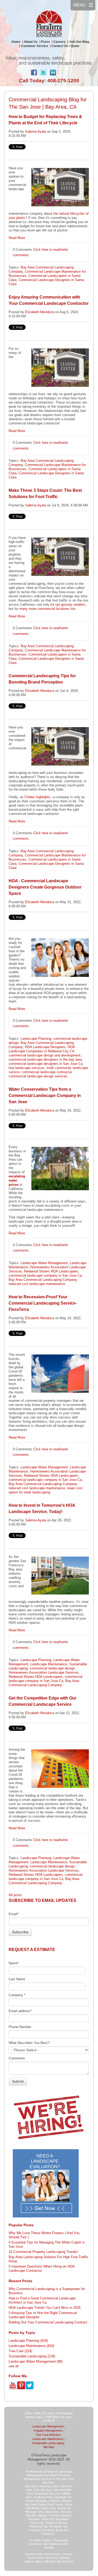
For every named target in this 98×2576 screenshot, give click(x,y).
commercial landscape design (52, 1668)
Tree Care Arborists (48, 2435)
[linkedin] (53, 74)
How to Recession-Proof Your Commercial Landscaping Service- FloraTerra (43, 1303)
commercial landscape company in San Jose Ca (45, 1275)
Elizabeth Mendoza (40, 312)
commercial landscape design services (38, 1076)
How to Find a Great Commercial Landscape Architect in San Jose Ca (42, 2300)
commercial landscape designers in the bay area (45, 1059)
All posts (15, 1895)
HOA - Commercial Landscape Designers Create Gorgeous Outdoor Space (45, 887)
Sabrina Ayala (36, 132)
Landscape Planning (36, 1039)
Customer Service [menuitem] (34, 46)
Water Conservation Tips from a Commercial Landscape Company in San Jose (45, 1096)
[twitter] (43, 74)
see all (14, 2366)
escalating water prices (17, 1180)
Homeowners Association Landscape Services (44, 1672)
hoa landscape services (27, 1068)
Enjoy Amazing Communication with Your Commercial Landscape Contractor (49, 300)
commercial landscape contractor (47, 1072)
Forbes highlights (38, 797)
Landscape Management (48, 2426)
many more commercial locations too (47, 609)
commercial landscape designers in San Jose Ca (46, 1064)
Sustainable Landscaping (32, 2356)
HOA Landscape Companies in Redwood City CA (42, 1049)
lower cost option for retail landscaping (46, 1490)
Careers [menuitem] (59, 42)
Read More (17, 238)
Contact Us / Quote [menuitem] (65, 46)
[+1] (64, 72)
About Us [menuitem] (31, 42)
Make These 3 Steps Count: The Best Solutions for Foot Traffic (45, 493)
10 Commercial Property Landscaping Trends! (43, 2252)
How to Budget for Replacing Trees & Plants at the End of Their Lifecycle (45, 120)
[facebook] (34, 74)
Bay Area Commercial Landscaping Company (43, 1280)
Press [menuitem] (45, 42)
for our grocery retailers (68, 604)
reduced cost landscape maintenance (37, 1284)
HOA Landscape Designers (45, 1047)
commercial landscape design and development (45, 1055)
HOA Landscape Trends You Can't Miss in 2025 (45, 2308)
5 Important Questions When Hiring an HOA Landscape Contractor (42, 2268)
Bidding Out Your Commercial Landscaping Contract (48, 2322)
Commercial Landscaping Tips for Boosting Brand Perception (42, 679)
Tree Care (20, 2351)
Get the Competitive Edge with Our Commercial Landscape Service (43, 1701)
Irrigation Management (48, 2431)
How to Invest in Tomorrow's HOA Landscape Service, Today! (42, 1508)
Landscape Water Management (44, 1263)
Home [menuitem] (16, 42)
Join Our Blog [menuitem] (79, 42)
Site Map (49, 2447)
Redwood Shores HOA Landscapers (51, 1271)
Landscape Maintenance (49, 1664)
